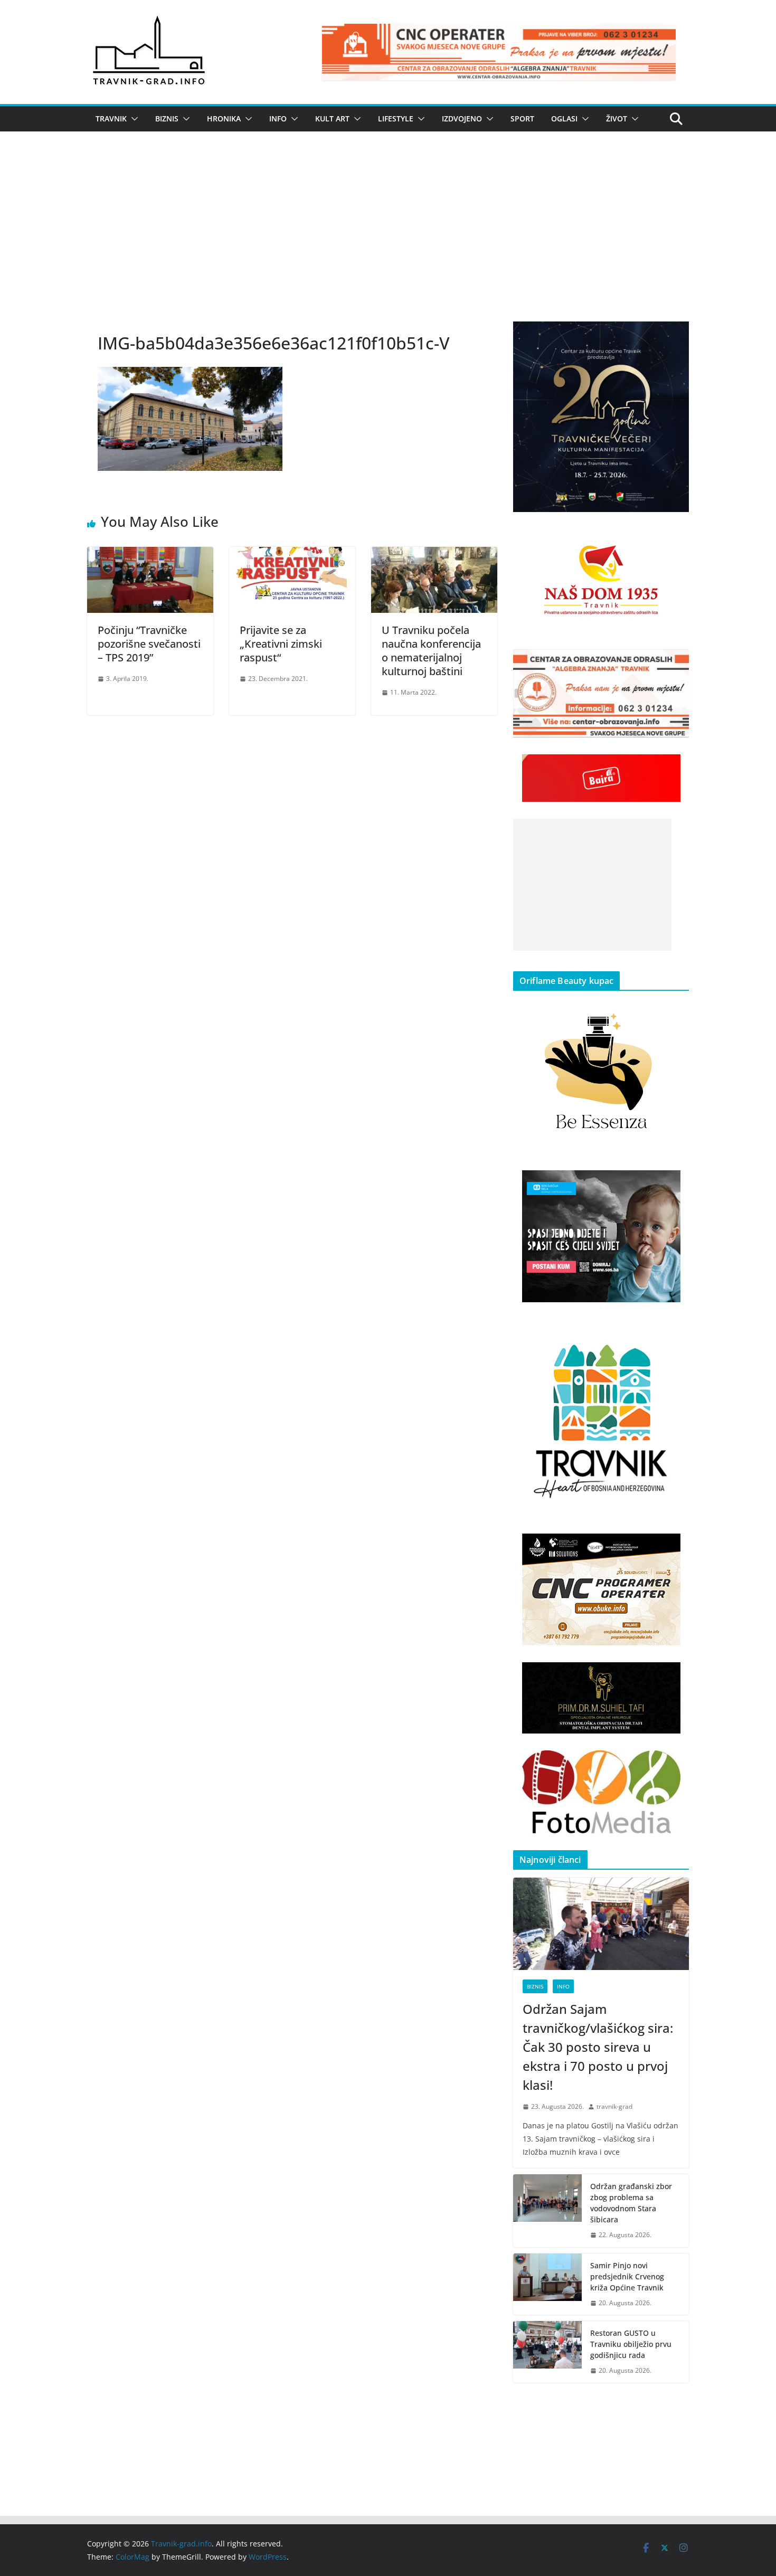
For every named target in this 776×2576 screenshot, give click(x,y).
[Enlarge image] (675, 335)
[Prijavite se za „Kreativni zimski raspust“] (292, 554)
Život (617, 119)
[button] (133, 119)
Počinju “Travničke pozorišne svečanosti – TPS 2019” (149, 644)
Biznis (167, 119)
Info (278, 119)
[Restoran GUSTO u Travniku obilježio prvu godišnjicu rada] (547, 2352)
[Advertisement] (388, 242)
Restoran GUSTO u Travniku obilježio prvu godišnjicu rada (631, 2344)
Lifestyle (396, 119)
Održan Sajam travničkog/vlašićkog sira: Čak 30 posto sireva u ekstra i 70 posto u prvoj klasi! (598, 2047)
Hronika (224, 119)
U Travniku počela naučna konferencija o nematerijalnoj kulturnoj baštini (431, 651)
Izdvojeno (462, 119)
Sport (522, 119)
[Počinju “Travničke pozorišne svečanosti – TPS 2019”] (150, 554)
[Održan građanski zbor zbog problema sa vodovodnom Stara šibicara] (547, 2211)
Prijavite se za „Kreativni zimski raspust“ (281, 644)
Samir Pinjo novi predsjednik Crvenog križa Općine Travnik (627, 2276)
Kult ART (332, 119)
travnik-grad (614, 2106)
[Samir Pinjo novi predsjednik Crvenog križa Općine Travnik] (547, 2284)
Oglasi (564, 119)
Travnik (111, 119)
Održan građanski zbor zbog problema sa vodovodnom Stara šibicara (631, 2203)
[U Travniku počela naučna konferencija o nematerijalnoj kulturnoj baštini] (434, 554)
